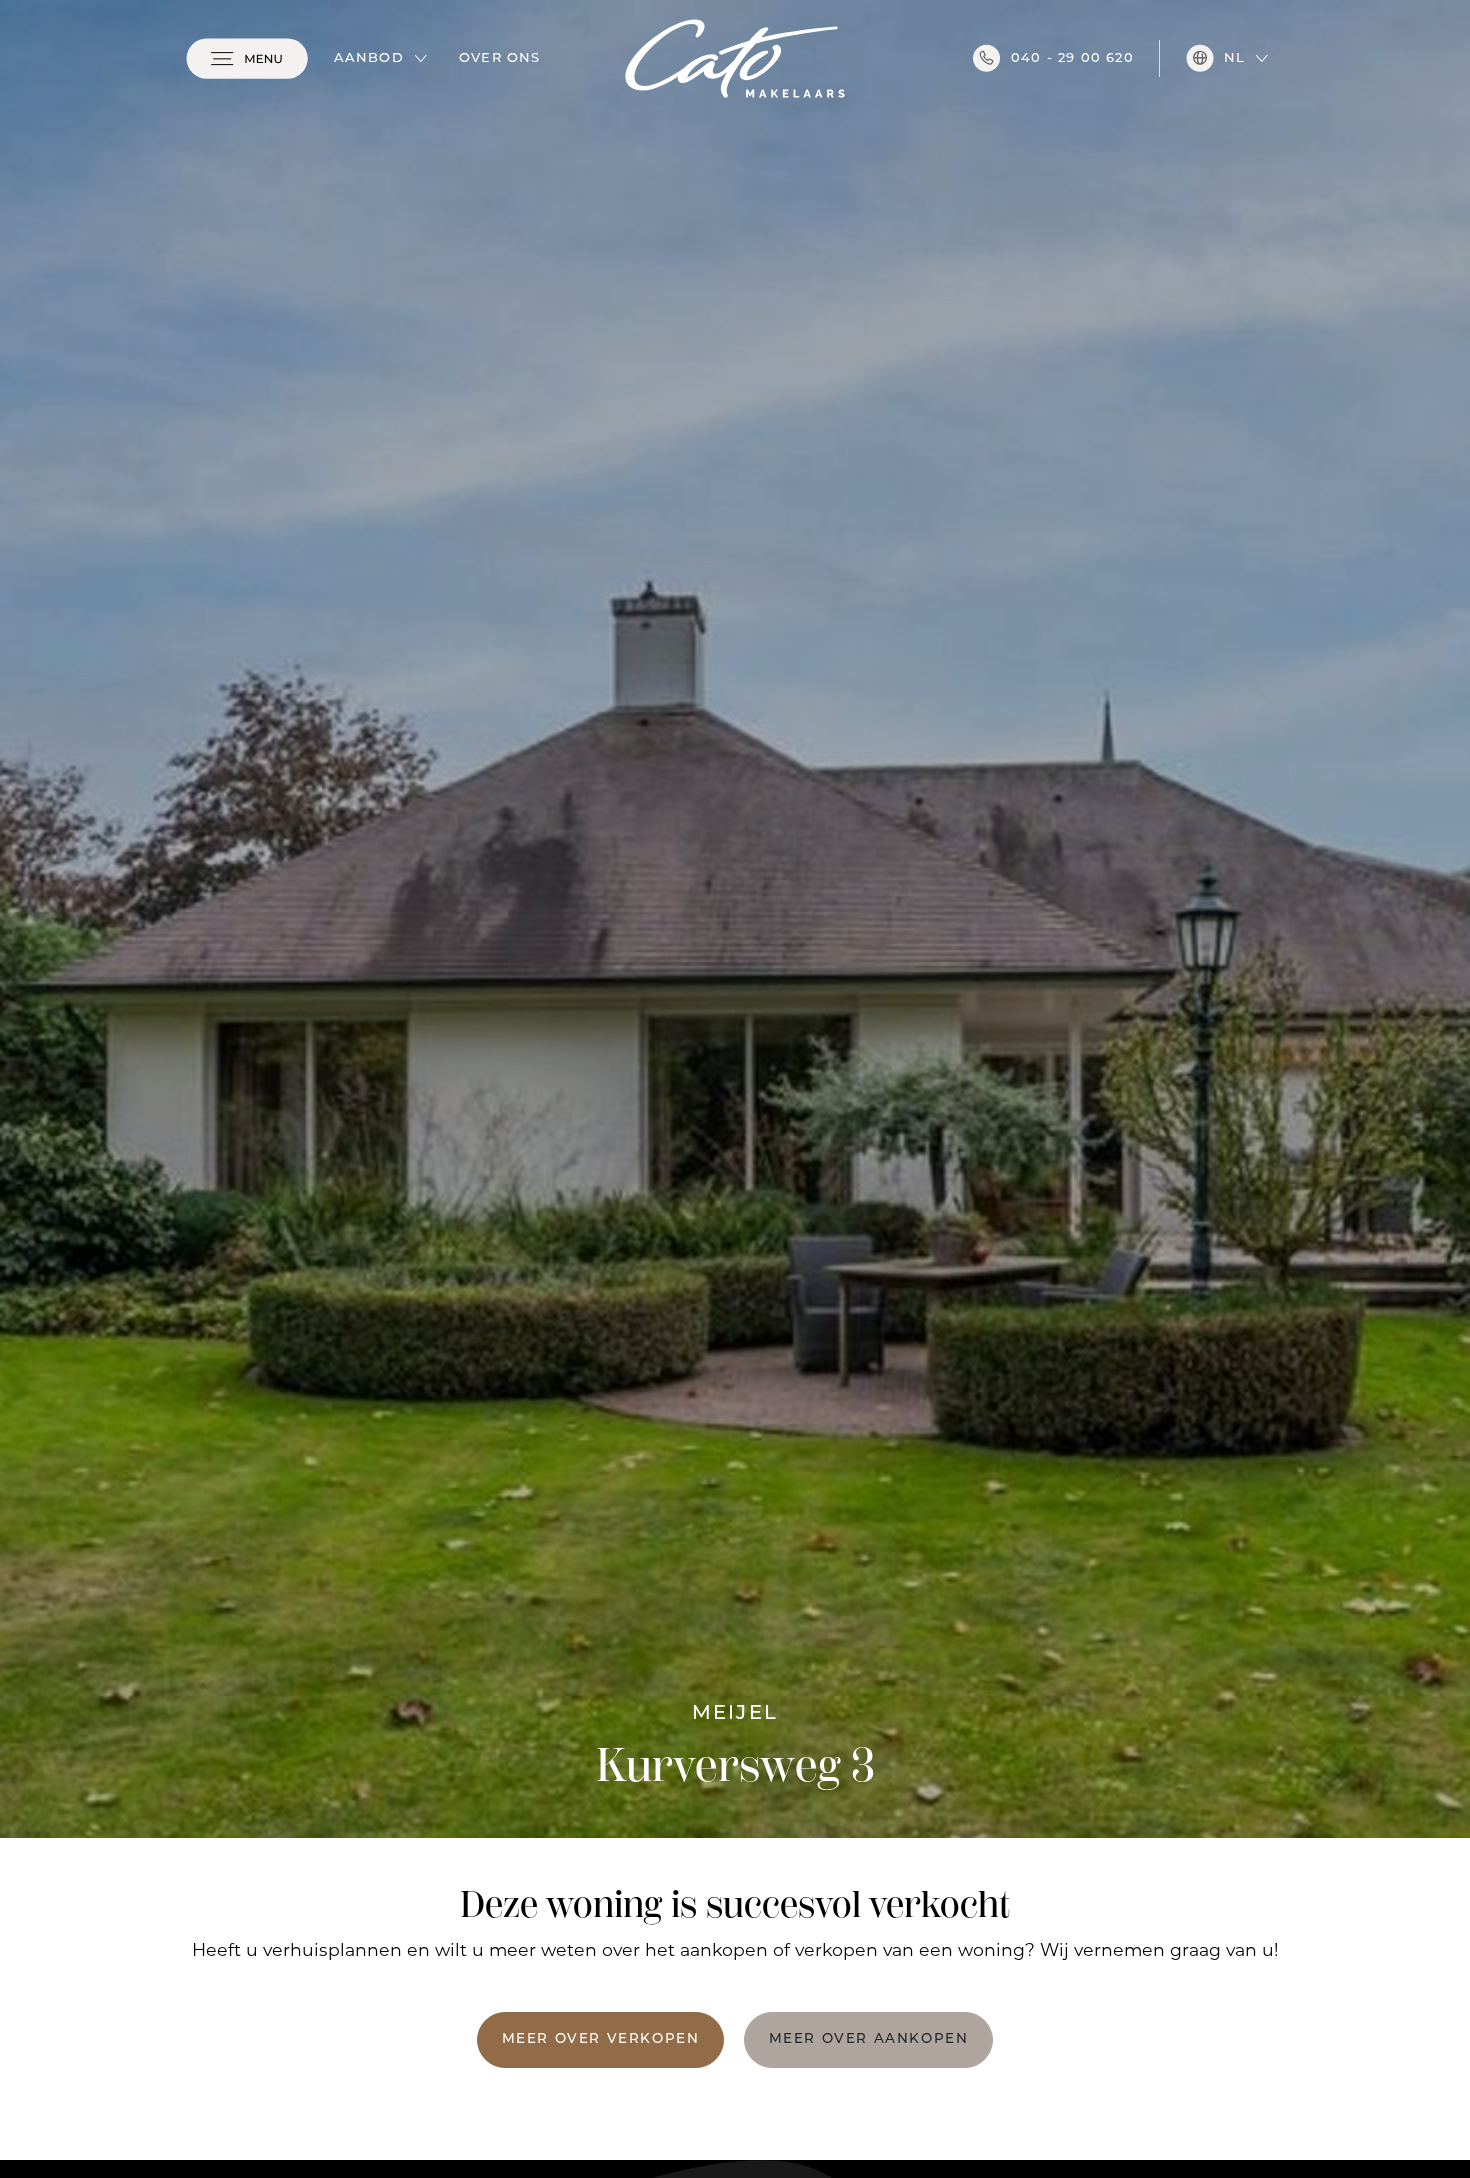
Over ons (500, 58)
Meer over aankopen (869, 2039)
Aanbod (369, 58)
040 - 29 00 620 (1072, 58)
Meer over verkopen (601, 2039)
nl (1234, 58)
